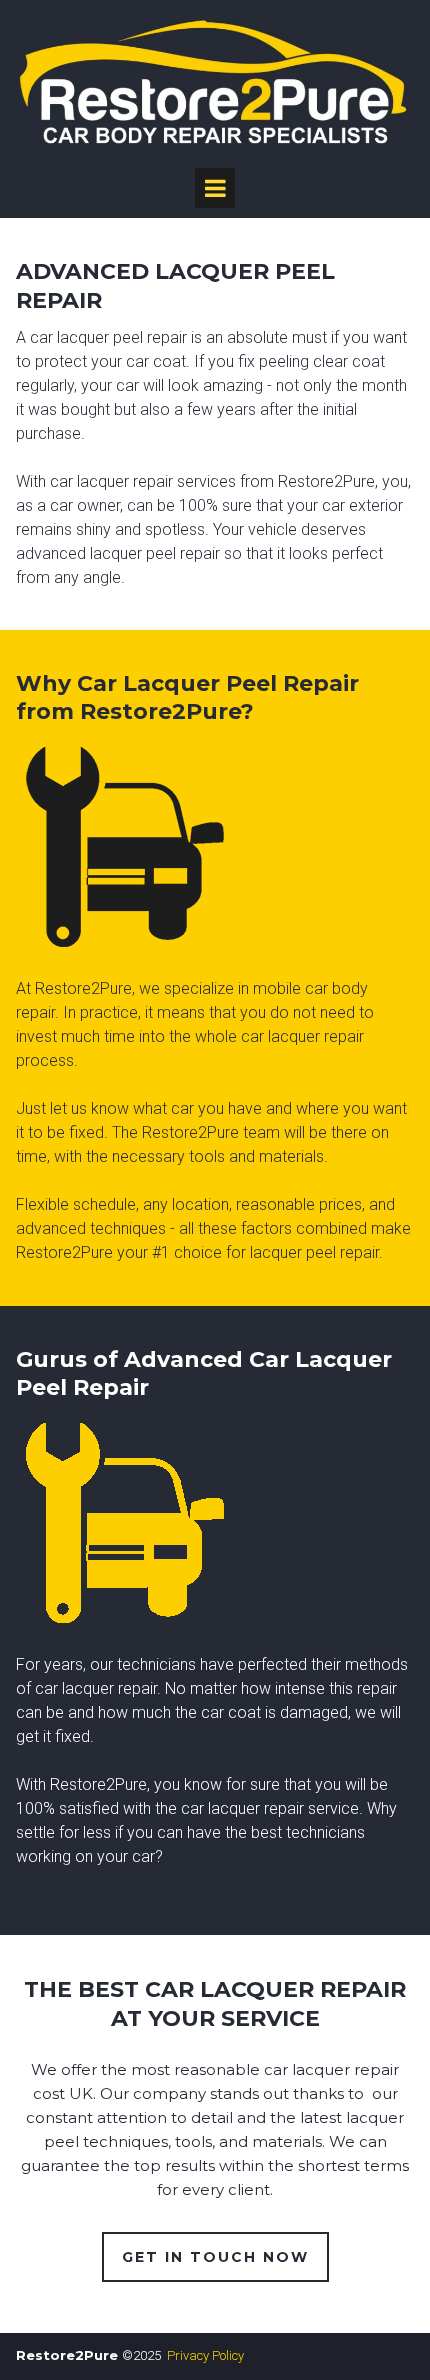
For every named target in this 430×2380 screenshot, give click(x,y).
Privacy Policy (205, 2355)
